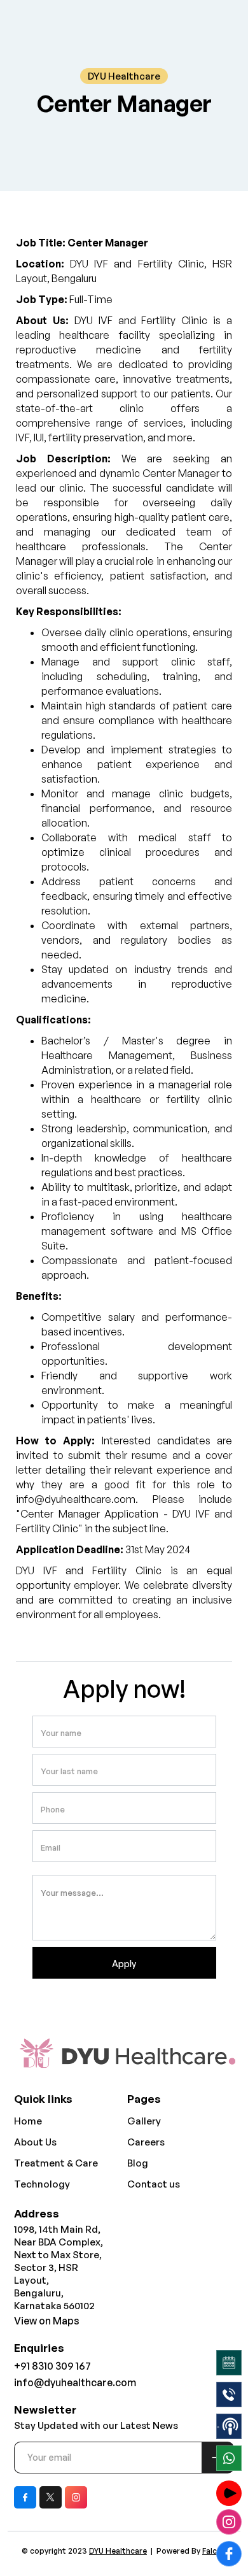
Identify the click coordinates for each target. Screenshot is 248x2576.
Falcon (214, 2551)
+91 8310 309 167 (52, 2366)
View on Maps (47, 2321)
